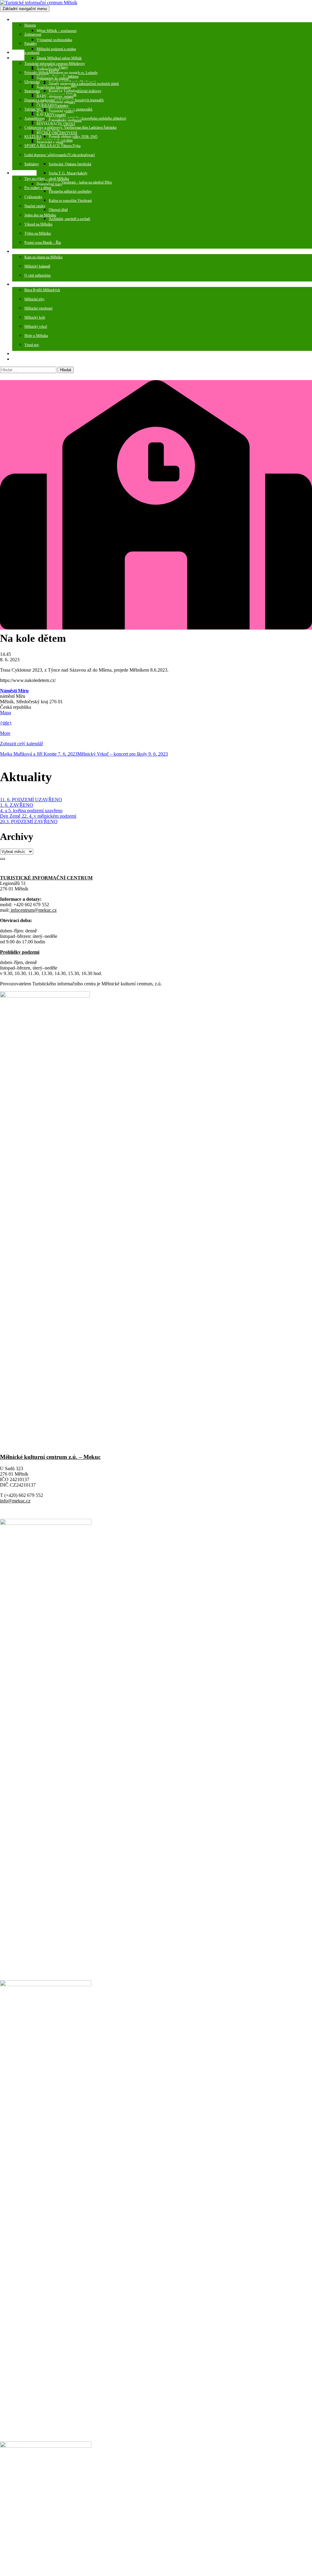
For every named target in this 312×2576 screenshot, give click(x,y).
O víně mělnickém (37, 275)
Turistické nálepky (62, 102)
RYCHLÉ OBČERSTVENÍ (57, 133)
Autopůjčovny (35, 118)
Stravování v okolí (50, 142)
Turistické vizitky (61, 111)
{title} (6, 723)
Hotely (41, 87)
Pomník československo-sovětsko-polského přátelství (87, 118)
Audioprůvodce (48, 69)
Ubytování (32, 82)
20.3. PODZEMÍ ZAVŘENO (29, 821)
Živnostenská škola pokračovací (72, 155)
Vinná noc (32, 345)
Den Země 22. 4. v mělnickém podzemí (38, 816)
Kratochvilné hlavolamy (54, 87)
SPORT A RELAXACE (42, 146)
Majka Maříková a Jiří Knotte (39, 754)
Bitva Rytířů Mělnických (42, 290)
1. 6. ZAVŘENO (17, 805)
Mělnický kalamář (37, 266)
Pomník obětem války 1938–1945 (73, 137)
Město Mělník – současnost (57, 31)
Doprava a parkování (39, 100)
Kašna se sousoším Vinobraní (70, 201)
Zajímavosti (33, 34)
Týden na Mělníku (38, 233)
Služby (17, 58)
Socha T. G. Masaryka (65, 173)
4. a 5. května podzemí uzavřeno (31, 811)
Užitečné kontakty (25, 359)
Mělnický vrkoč (36, 327)
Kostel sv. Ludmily (62, 91)
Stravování (32, 91)
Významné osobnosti (52, 40)
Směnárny (32, 164)
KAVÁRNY (46, 115)
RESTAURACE (48, 124)
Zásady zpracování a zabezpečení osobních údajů (84, 84)
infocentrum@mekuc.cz (33, 910)
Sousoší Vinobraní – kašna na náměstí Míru (80, 182)
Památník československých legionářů (76, 100)
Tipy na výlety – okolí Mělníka (47, 179)
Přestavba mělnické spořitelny (70, 191)
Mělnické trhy (34, 299)
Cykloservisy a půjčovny (42, 128)
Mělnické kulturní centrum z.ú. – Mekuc (50, 1457)
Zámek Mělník (47, 58)
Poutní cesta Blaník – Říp (43, 243)
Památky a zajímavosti (28, 20)
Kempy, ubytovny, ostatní (55, 96)
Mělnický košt (35, 317)
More (5, 733)
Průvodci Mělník (37, 73)
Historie (30, 25)
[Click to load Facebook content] (2, 859)
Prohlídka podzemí (26, 53)
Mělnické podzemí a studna (56, 49)
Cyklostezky (33, 197)
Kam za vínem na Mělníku (43, 257)
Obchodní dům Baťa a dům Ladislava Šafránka (83, 128)
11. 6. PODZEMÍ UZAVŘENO (31, 800)
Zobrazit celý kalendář (21, 744)
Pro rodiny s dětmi (38, 188)
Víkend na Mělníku (38, 224)
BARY (42, 96)
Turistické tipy (23, 173)
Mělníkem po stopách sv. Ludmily (73, 73)
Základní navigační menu (25, 9)
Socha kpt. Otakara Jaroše (67, 164)
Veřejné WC (33, 109)
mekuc (17, 354)
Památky (31, 44)
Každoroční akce (24, 285)
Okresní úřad (58, 210)
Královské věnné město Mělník (59, 58)
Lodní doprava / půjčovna (43, 155)
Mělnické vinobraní (38, 308)
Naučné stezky (35, 206)
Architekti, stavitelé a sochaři (69, 219)
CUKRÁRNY (47, 106)
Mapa (5, 713)
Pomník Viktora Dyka (65, 146)
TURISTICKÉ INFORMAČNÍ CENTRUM (46, 878)
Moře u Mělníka (36, 336)
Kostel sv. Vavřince (63, 128)
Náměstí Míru (14, 691)
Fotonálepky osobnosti (65, 120)
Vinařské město (23, 252)
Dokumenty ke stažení (53, 78)
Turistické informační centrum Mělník (52, 64)
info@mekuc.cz (15, 1501)
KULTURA (33, 137)
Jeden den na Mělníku (40, 215)
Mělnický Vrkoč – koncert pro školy (123, 754)
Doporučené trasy (49, 184)
